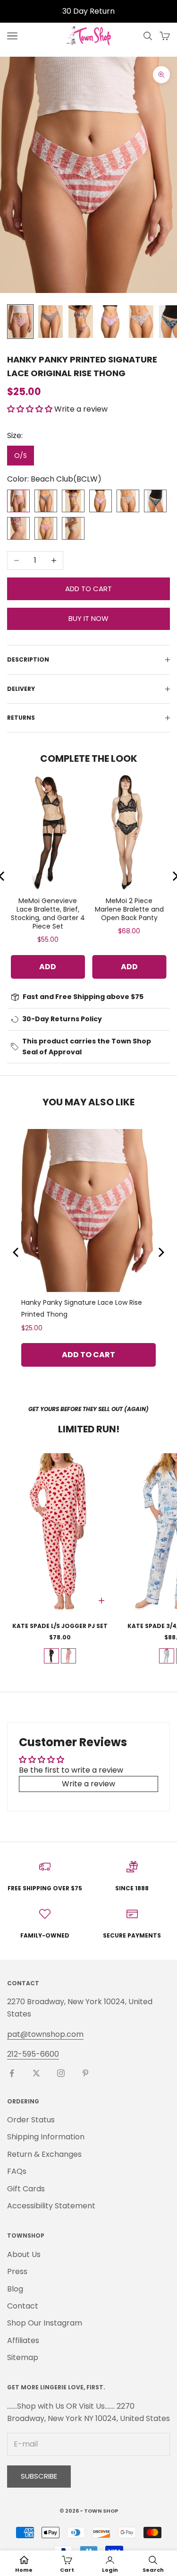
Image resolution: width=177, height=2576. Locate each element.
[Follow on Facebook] (12, 2073)
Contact (23, 2306)
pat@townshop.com (45, 2034)
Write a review (88, 1784)
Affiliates (23, 2340)
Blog (15, 2289)
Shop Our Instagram (45, 2323)
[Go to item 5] (141, 322)
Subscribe (39, 2476)
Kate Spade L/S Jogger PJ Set (60, 1626)
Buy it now (88, 618)
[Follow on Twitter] (36, 2073)
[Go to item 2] (51, 322)
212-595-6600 (33, 2054)
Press (17, 2271)
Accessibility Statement (51, 2206)
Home (24, 2570)
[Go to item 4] (111, 322)
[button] (30, 409)
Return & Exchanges (44, 2154)
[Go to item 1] (20, 322)
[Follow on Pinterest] (85, 2073)
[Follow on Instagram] (61, 2073)
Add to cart (88, 589)
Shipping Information (46, 2137)
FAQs (17, 2171)
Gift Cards (26, 2189)
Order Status (31, 2120)
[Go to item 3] (81, 322)
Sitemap (23, 2357)
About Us (24, 2254)
